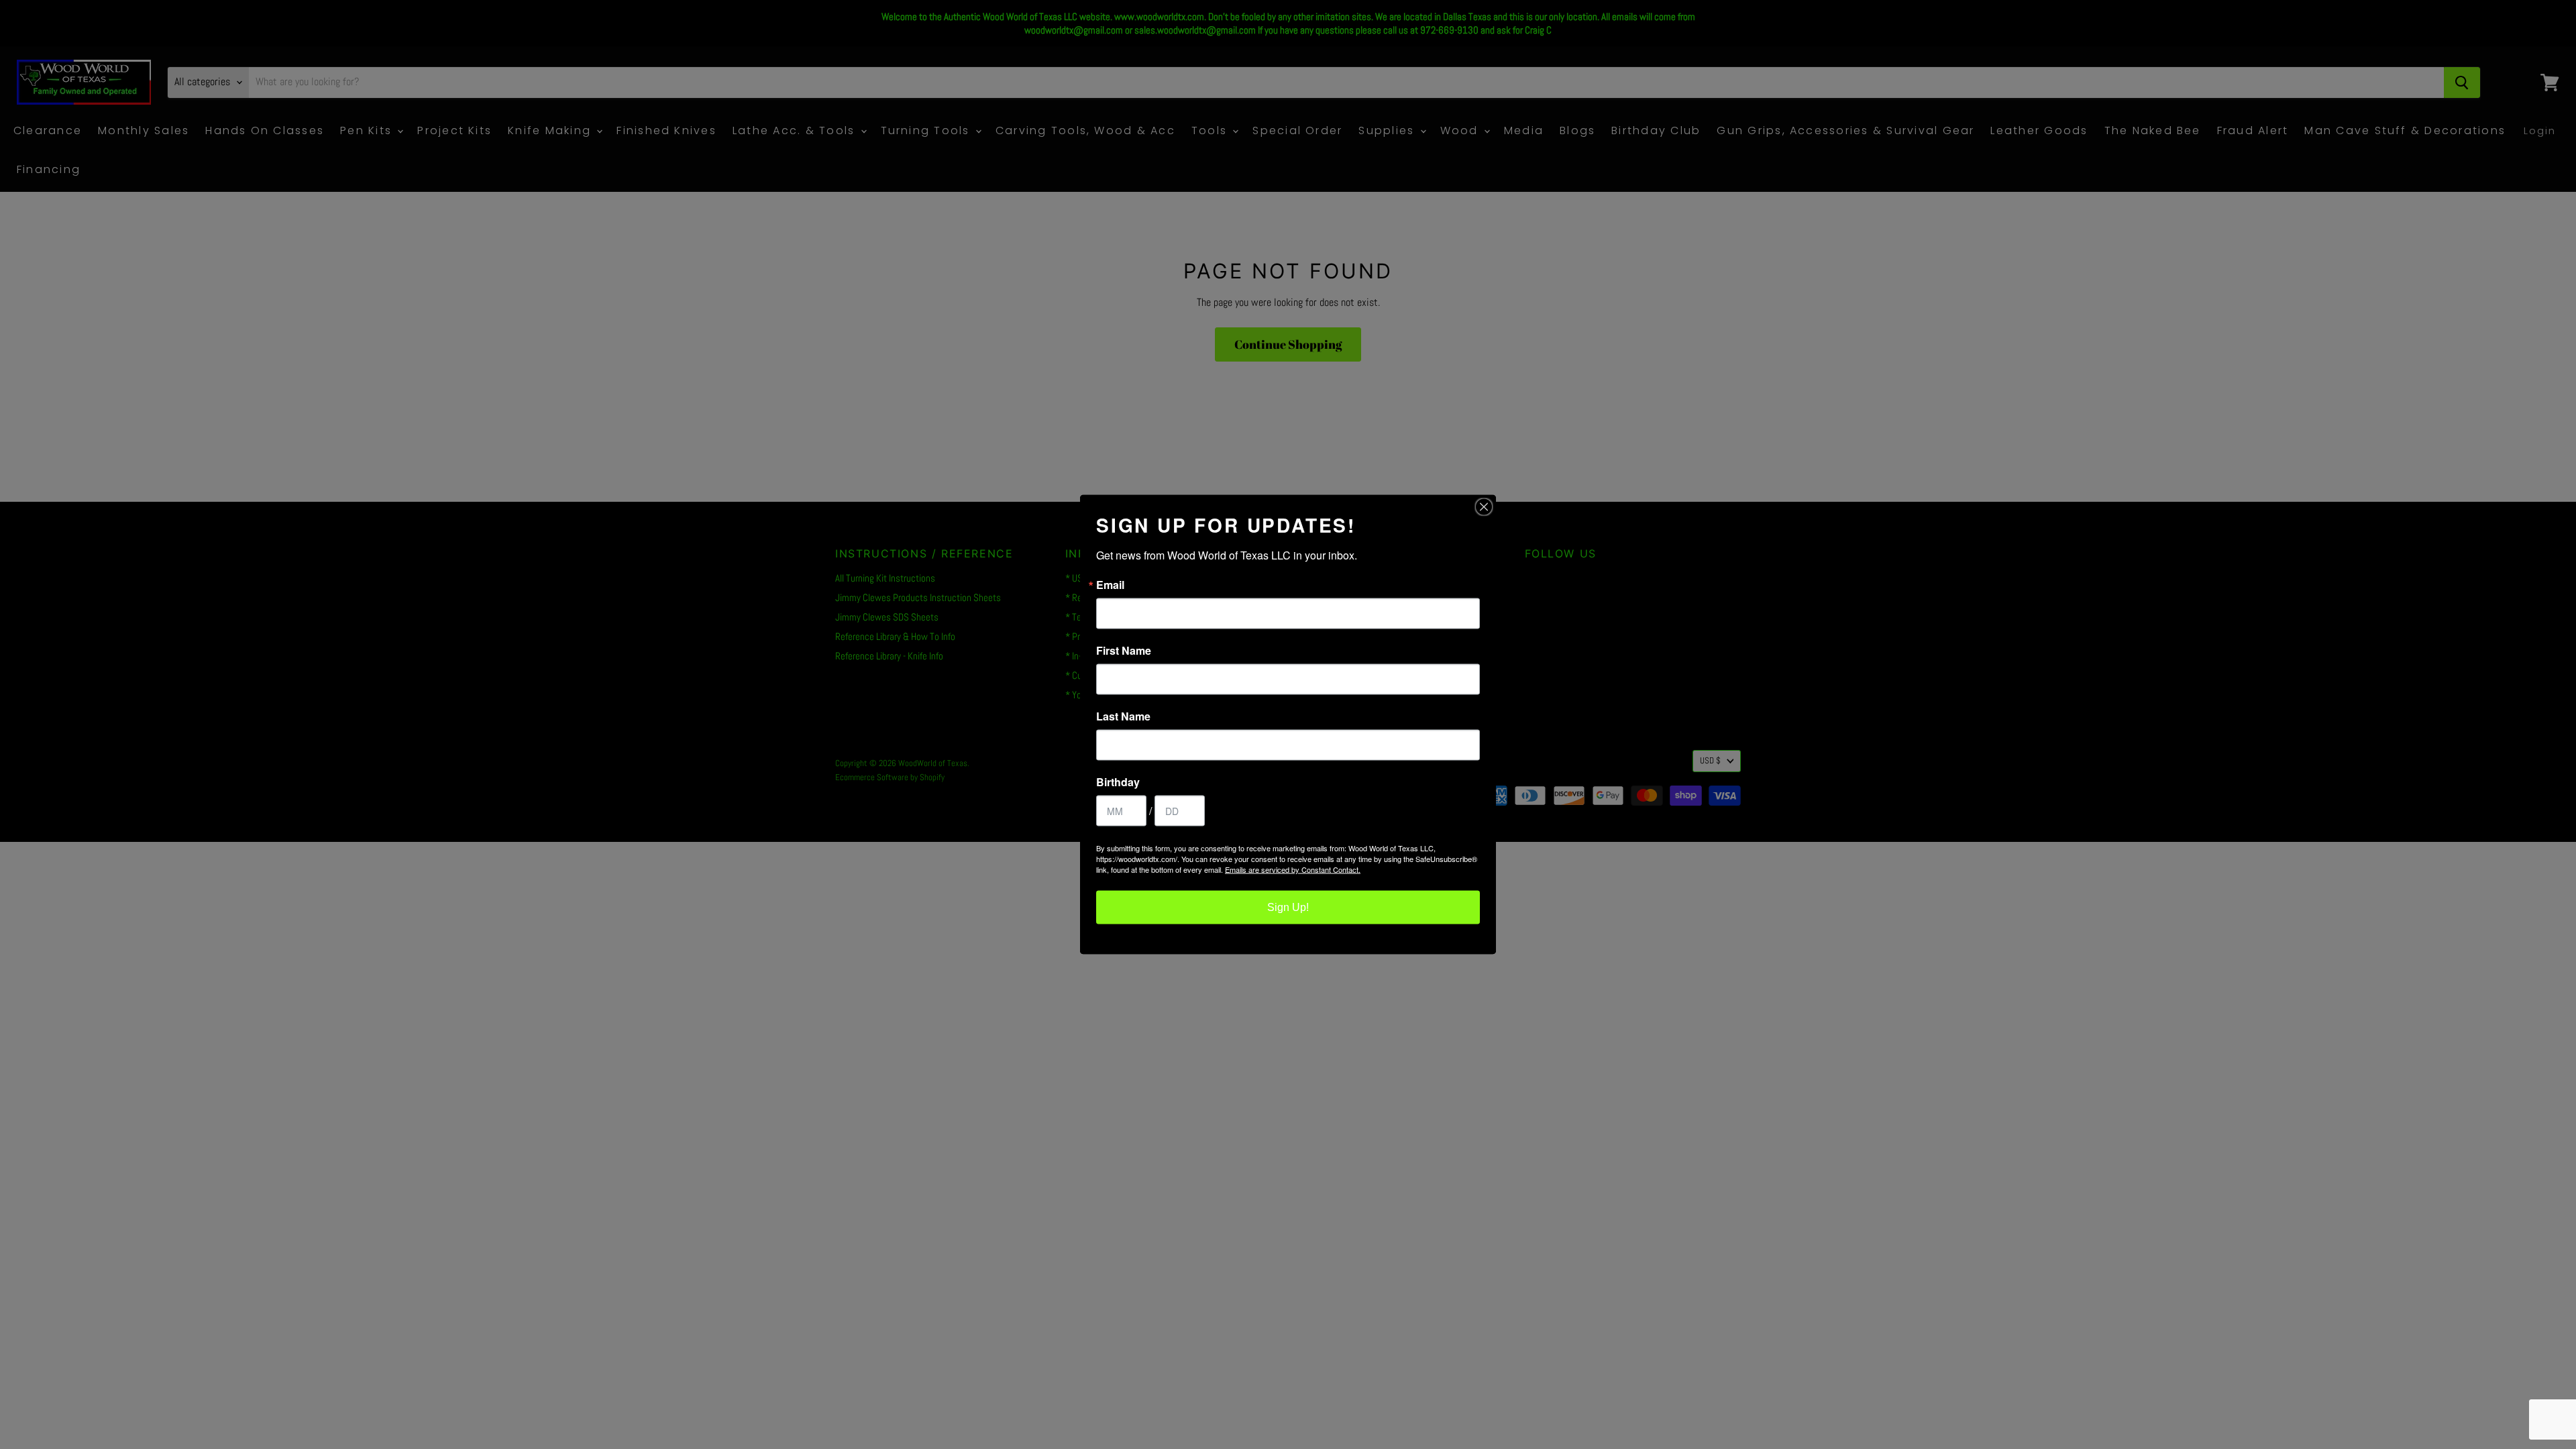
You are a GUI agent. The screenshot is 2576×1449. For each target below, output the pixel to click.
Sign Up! (1288, 907)
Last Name (1123, 716)
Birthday (1118, 782)
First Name (1124, 651)
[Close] (1484, 507)
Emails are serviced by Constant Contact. (1293, 869)
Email (1110, 585)
